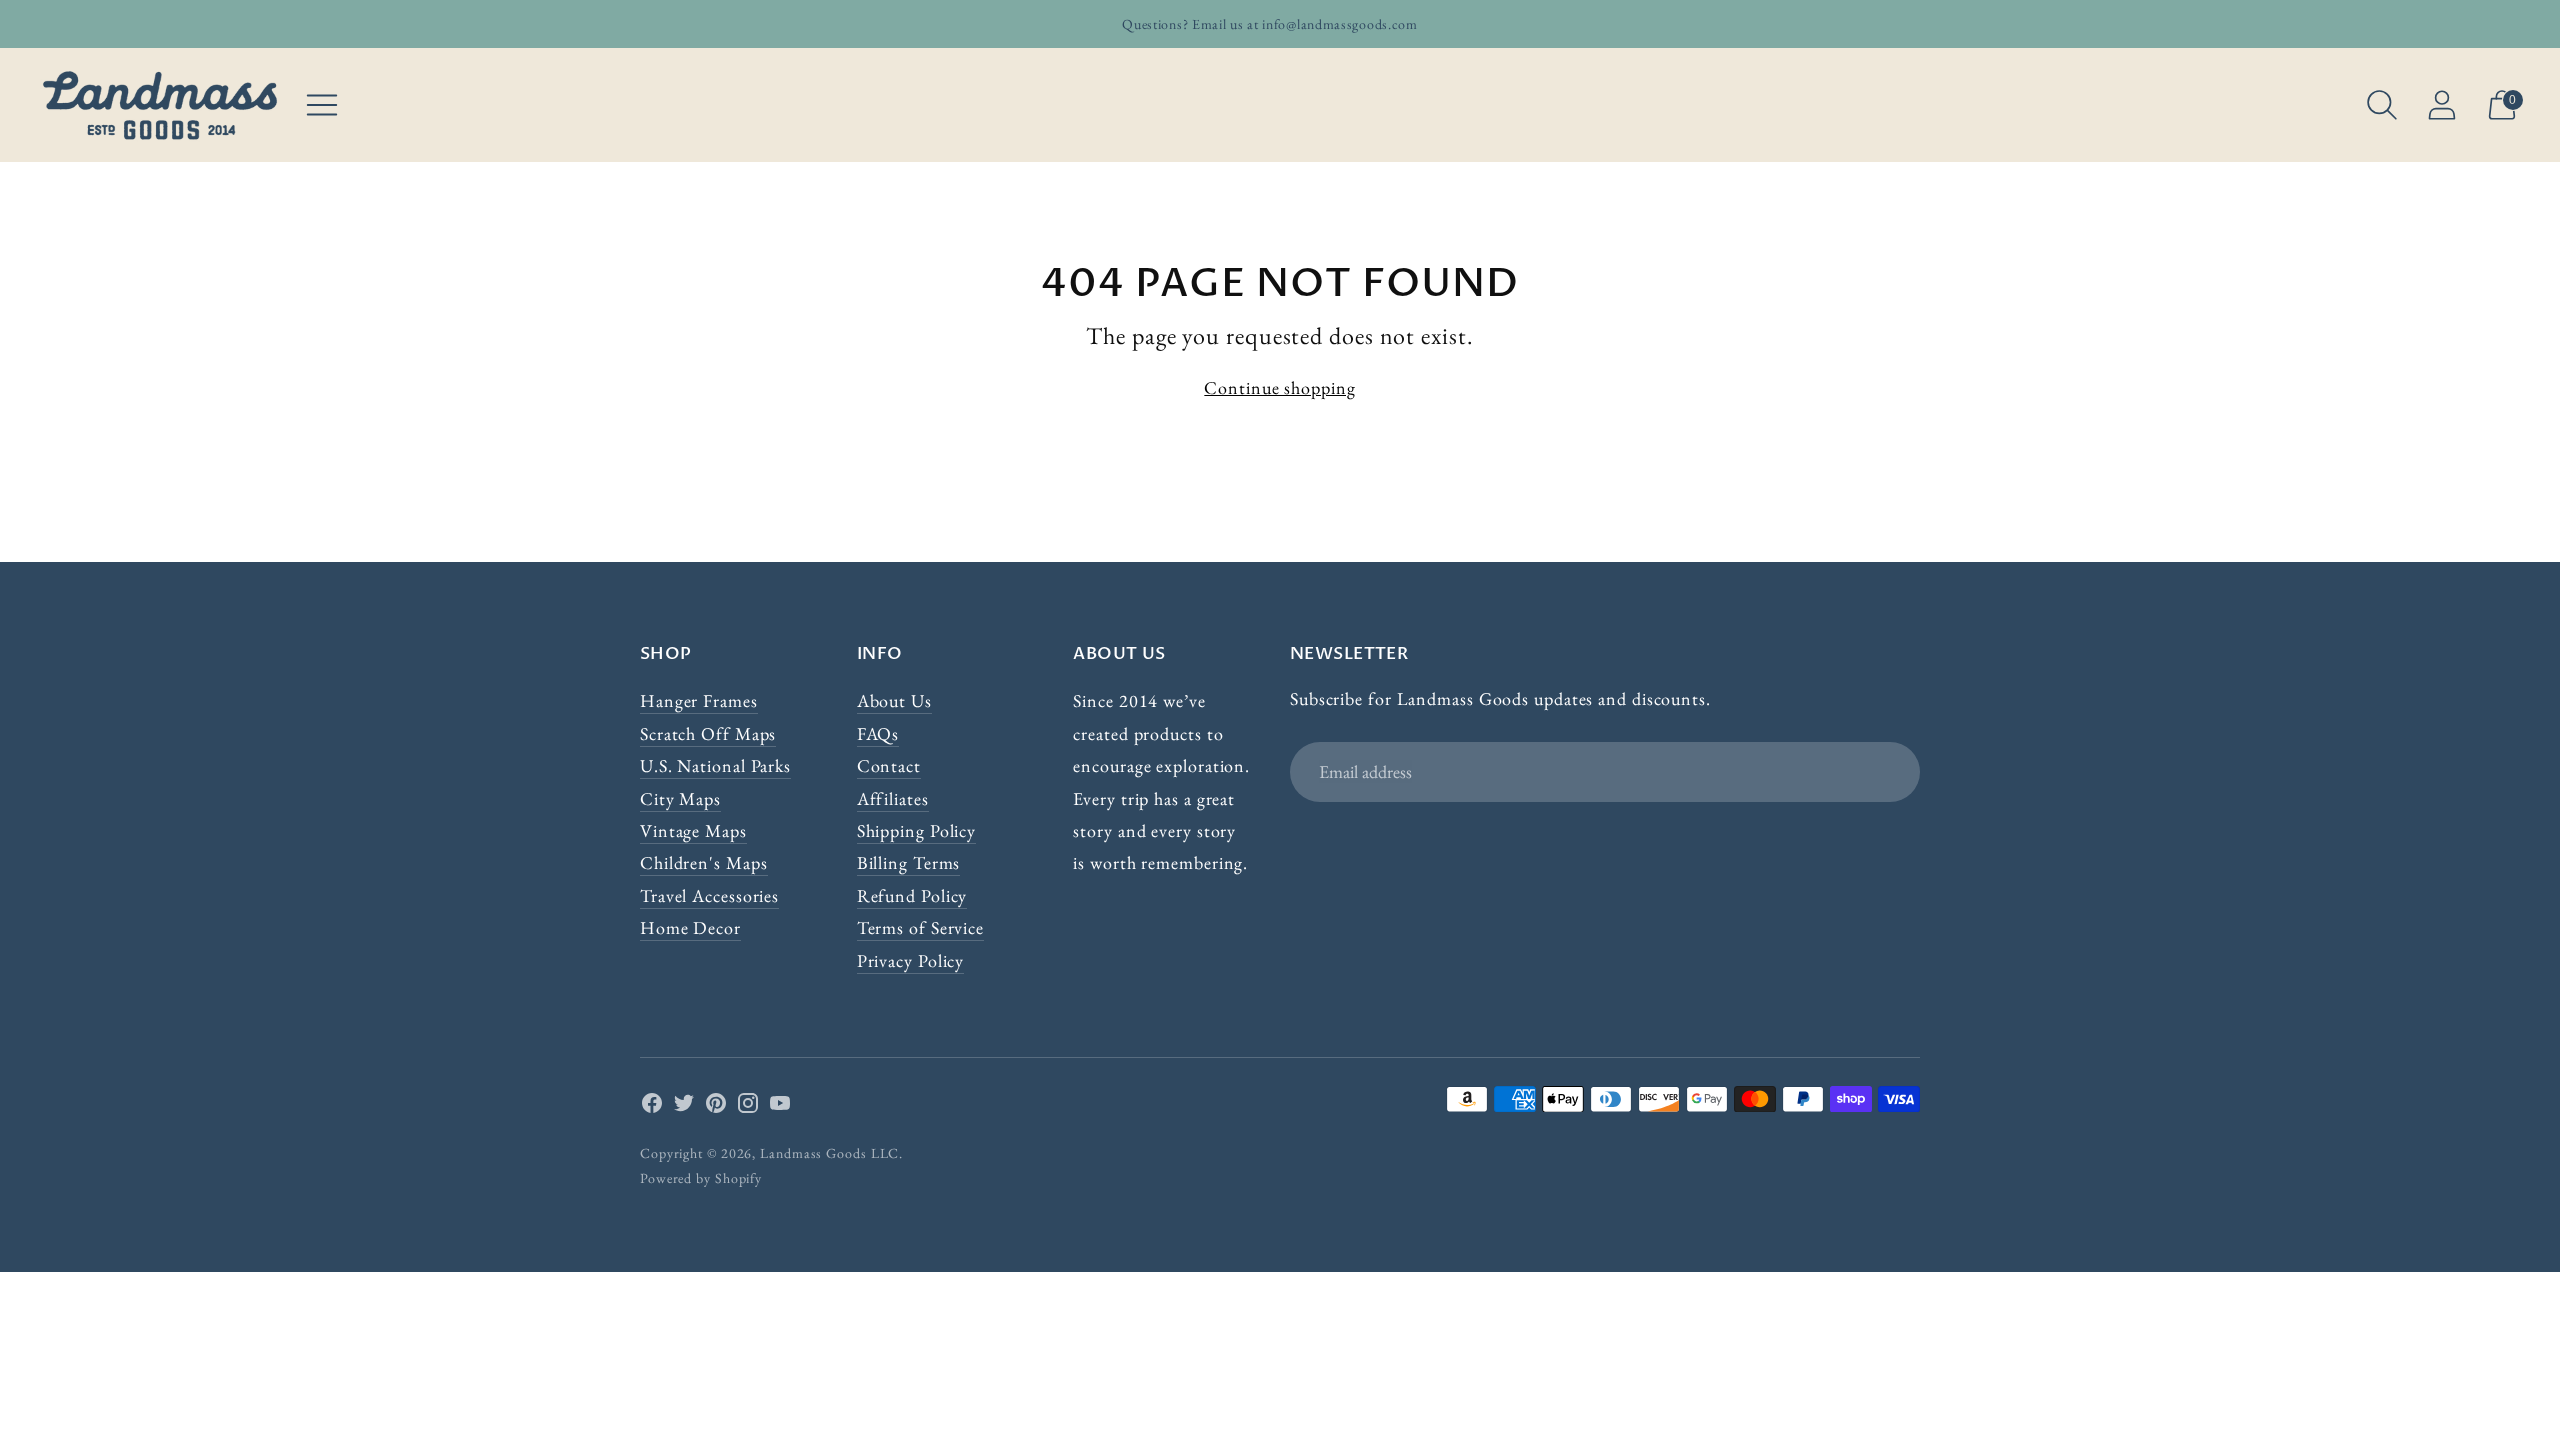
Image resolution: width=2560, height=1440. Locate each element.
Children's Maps (704, 862)
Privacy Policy (911, 960)
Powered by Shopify (701, 1178)
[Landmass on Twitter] (684, 1107)
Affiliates (893, 798)
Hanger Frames (699, 700)
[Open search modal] (2382, 105)
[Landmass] (160, 105)
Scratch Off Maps (708, 733)
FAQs (878, 733)
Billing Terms (909, 862)
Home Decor (690, 927)
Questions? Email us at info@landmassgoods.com (1270, 24)
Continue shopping (1279, 387)
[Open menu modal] (322, 105)
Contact (889, 765)
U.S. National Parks (715, 765)
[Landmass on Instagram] (748, 1107)
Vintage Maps (693, 830)
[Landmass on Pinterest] (716, 1107)
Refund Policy (912, 895)
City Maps (680, 798)
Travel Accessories (709, 895)
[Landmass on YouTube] (780, 1107)
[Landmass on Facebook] (652, 1107)
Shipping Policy (917, 830)
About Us (894, 700)
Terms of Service (920, 927)
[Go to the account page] (2442, 105)
